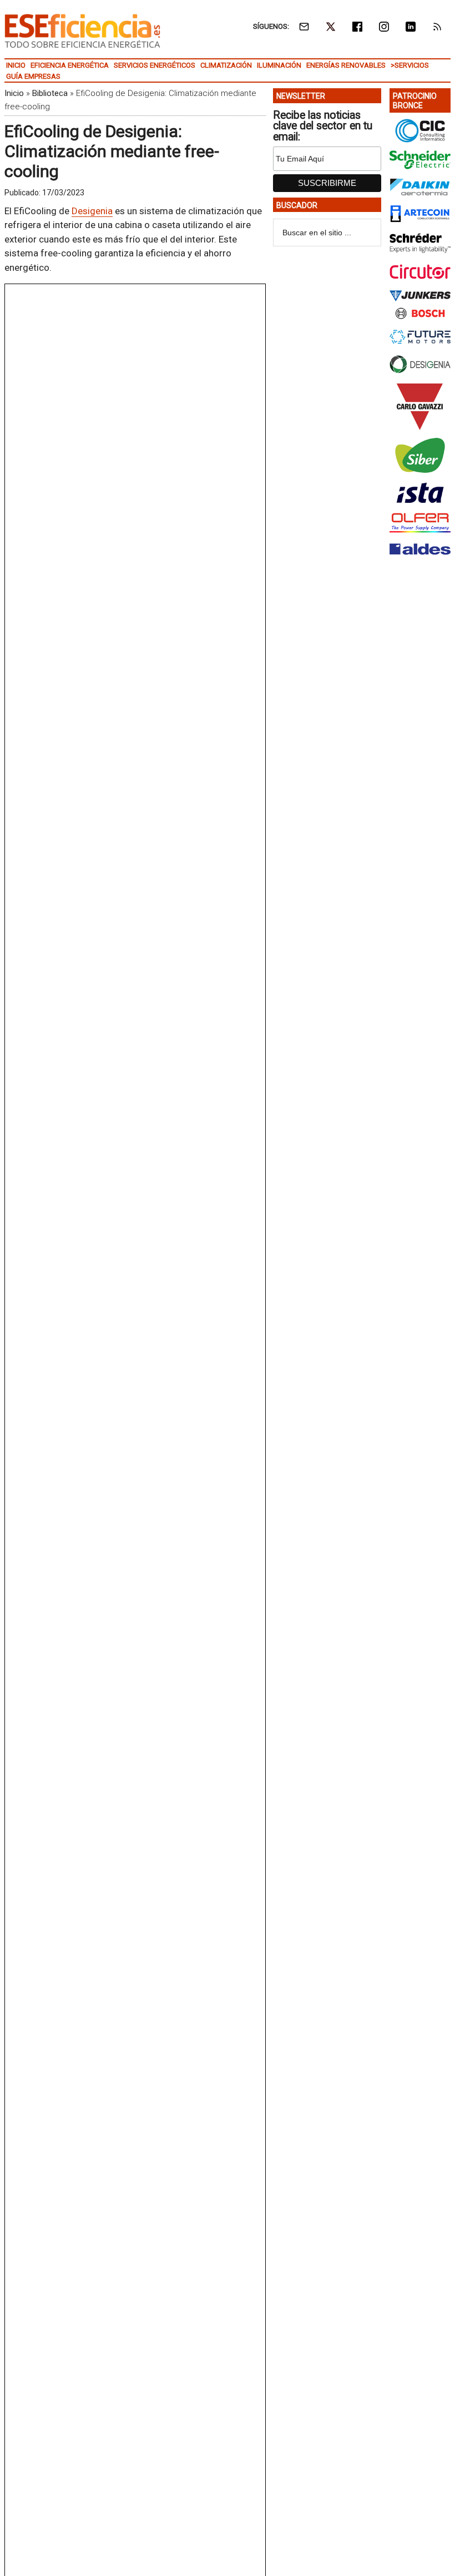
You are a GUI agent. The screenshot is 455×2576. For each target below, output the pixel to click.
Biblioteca (50, 93)
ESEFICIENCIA (82, 31)
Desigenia (92, 211)
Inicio (14, 93)
